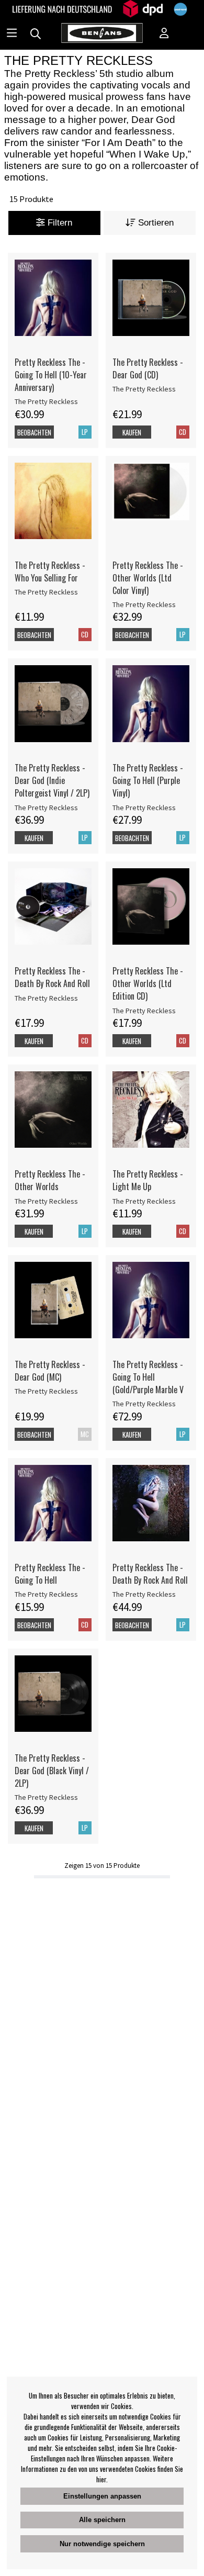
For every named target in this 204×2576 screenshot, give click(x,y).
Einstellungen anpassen (102, 2496)
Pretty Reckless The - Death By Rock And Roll (52, 977)
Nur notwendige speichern (102, 2544)
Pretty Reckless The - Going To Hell (50, 1574)
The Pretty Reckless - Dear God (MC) (50, 1371)
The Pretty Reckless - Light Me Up (148, 1180)
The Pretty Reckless (46, 401)
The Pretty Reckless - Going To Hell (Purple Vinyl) (148, 780)
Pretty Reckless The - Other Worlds (50, 1180)
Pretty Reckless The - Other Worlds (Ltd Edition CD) (148, 983)
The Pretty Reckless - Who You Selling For (50, 572)
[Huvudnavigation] (12, 34)
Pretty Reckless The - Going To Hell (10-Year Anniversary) (51, 375)
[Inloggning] (164, 34)
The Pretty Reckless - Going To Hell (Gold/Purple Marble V (148, 1377)
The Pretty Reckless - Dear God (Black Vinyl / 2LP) (52, 1771)
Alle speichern (102, 2520)
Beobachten (34, 432)
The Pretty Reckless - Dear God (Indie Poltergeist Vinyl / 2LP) (52, 780)
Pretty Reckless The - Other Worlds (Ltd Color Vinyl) (148, 578)
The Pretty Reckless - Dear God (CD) (148, 368)
